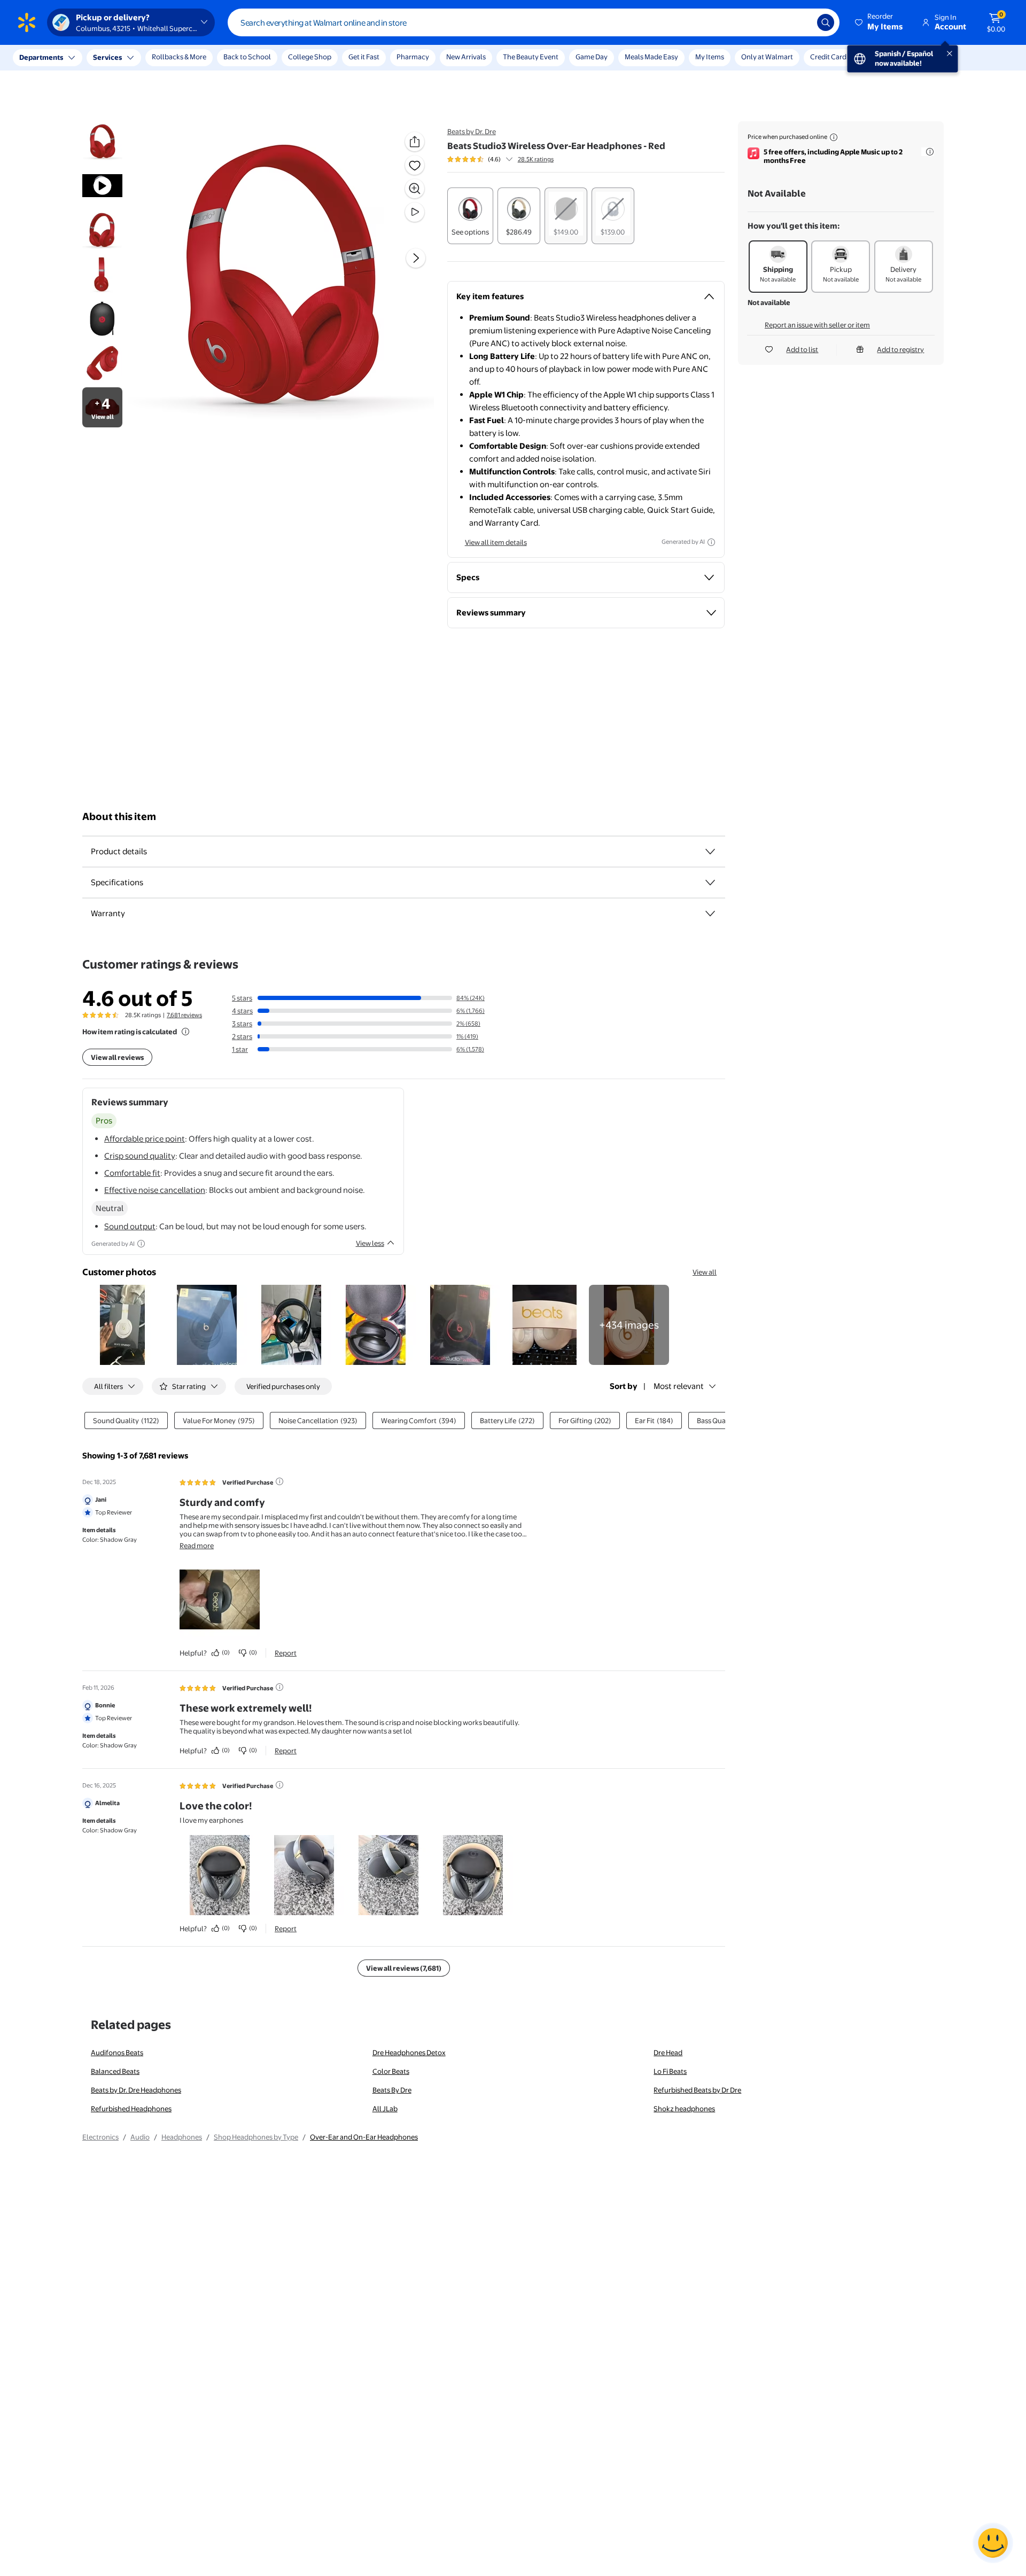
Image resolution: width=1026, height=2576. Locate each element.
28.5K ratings (536, 159)
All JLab (385, 2109)
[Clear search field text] (801, 22)
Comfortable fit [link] (132, 1173)
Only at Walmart (767, 57)
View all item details (496, 542)
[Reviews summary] (509, 159)
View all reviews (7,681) (404, 1968)
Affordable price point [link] (145, 1139)
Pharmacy (413, 57)
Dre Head (668, 2052)
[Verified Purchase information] (279, 1481)
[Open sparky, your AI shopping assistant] (993, 2543)
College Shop (310, 57)
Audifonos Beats (117, 2052)
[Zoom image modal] (415, 189)
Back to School (247, 57)
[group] (500, 159)
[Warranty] (710, 914)
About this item (119, 817)
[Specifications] (710, 883)
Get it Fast (364, 57)
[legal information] (834, 137)
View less (370, 1243)
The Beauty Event (531, 57)
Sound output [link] (130, 1226)
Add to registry (900, 349)
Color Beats (391, 2071)
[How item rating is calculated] (185, 1032)
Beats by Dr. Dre (472, 131)
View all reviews (117, 1057)
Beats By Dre (392, 2090)
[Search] (826, 22)
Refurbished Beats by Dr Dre (697, 2090)
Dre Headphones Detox (409, 2052)
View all (705, 1272)
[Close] (198, 58)
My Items (710, 57)
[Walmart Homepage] (27, 22)
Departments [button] (41, 57)
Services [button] (107, 57)
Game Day (592, 57)
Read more (197, 1545)
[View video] (415, 212)
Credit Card (828, 57)
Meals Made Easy (651, 57)
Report (286, 1653)
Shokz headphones (684, 2109)
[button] (880, 22)
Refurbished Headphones (131, 2109)
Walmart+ (880, 57)
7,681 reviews (184, 1015)
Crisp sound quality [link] (140, 1156)
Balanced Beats (115, 2071)
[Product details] (710, 852)
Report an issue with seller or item (817, 325)
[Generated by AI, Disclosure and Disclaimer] (711, 542)
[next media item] (416, 258)
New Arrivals (466, 57)
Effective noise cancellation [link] (155, 1190)
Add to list (802, 349)
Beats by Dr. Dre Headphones (136, 2090)
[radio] (470, 216)
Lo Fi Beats (670, 2071)
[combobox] (534, 22)
